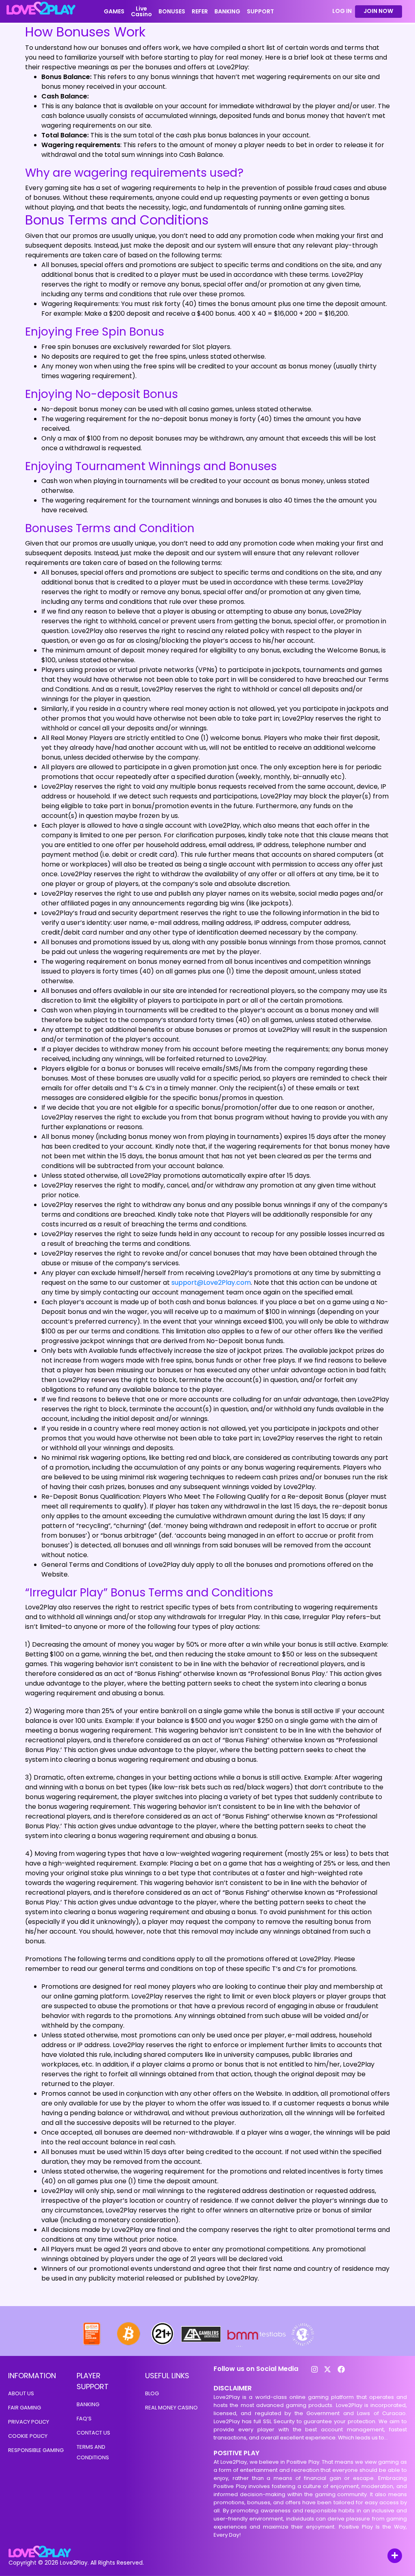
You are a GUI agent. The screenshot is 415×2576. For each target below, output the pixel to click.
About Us (21, 2393)
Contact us (93, 2433)
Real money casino (171, 2408)
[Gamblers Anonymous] (201, 2344)
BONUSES (172, 11)
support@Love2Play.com (211, 1283)
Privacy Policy (29, 2422)
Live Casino (141, 11)
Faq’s (84, 2419)
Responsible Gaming (36, 2450)
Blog (152, 2393)
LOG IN (342, 11)
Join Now (378, 11)
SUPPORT (260, 11)
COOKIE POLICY (28, 2436)
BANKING (227, 11)
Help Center (385, 2556)
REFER (200, 11)
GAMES (114, 11)
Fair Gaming (25, 2408)
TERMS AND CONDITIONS (93, 2452)
